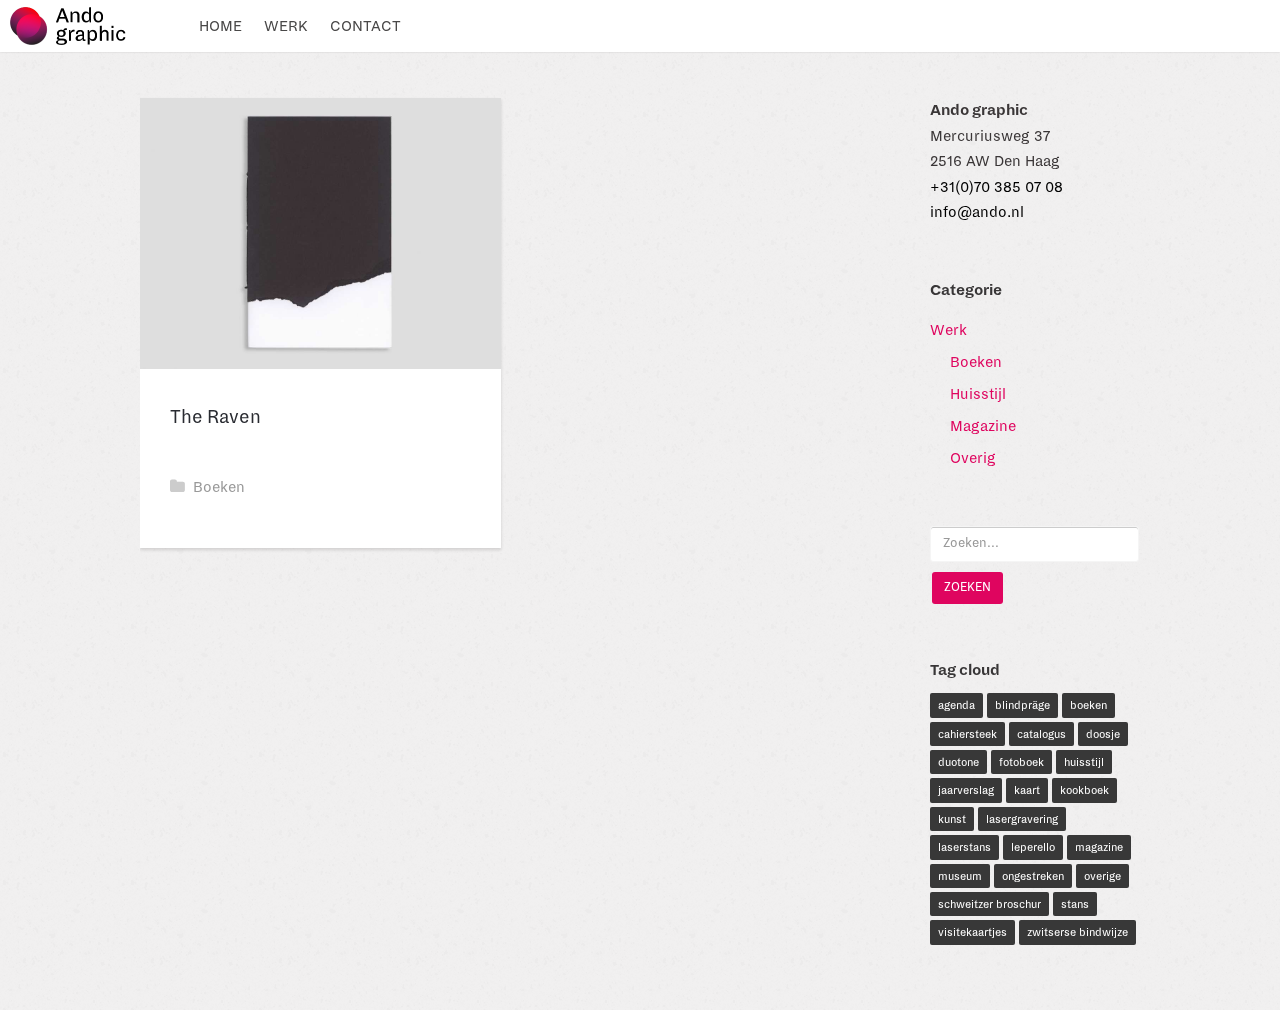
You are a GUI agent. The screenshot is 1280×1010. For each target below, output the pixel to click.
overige (1102, 876)
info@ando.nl (977, 212)
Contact (365, 26)
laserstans (964, 847)
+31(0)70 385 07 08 (996, 187)
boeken (1088, 705)
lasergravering (1022, 819)
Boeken (219, 487)
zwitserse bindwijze (1077, 932)
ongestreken (1033, 876)
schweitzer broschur (989, 904)
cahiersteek (967, 734)
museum (960, 876)
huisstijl (1084, 762)
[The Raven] (320, 233)
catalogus (1041, 734)
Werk (286, 26)
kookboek (1084, 790)
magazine (1099, 847)
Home (220, 26)
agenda (956, 705)
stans (1075, 904)
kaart (1027, 790)
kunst (952, 819)
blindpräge (1022, 705)
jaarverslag (966, 790)
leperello (1033, 847)
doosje (1103, 734)
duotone (958, 762)
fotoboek (1021, 762)
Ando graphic (77, 26)
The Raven (215, 417)
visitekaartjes (972, 932)
